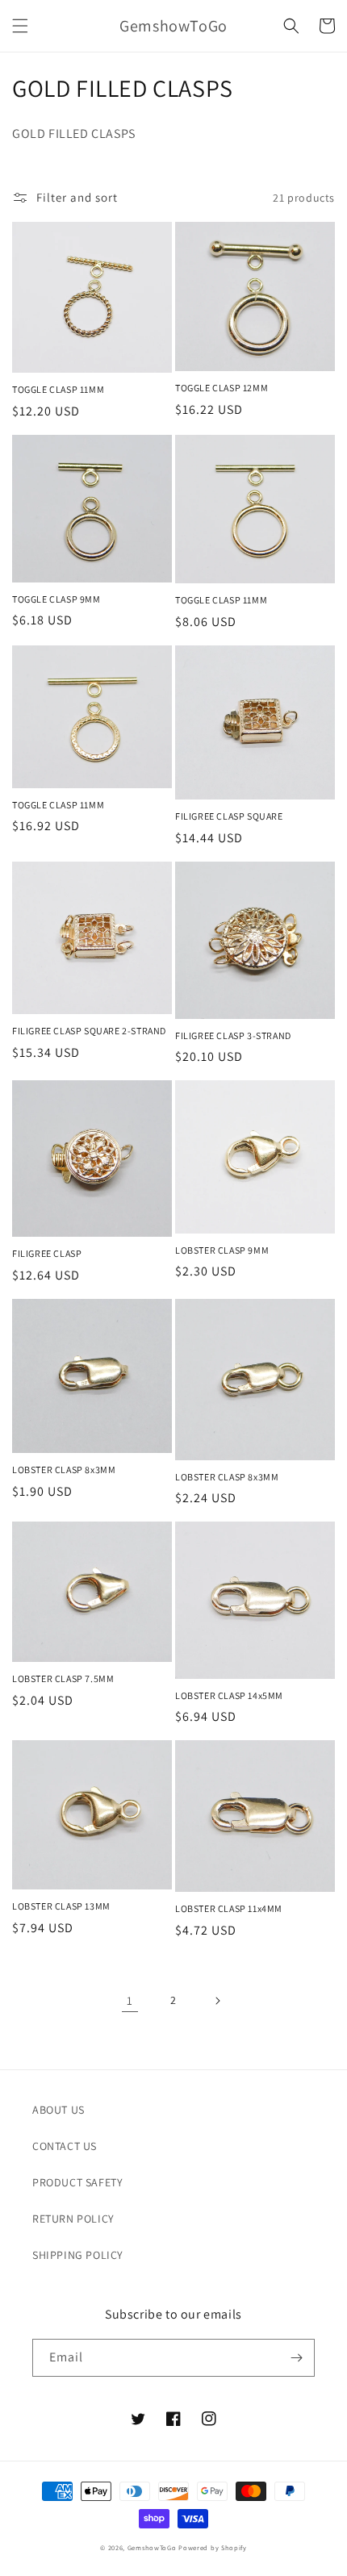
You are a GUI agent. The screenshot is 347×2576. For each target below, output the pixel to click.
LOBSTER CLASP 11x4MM (229, 1908)
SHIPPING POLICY (78, 2255)
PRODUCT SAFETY (77, 2182)
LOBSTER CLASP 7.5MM (63, 1678)
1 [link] (130, 2000)
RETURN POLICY (73, 2219)
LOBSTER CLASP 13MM (61, 1906)
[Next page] (217, 2001)
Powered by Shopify (213, 2547)
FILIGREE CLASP (47, 1253)
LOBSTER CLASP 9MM (222, 1250)
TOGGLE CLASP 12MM (222, 388)
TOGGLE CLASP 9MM (56, 599)
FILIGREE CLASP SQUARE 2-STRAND (89, 1031)
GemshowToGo (152, 2547)
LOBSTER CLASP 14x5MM (229, 1695)
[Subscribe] (296, 2358)
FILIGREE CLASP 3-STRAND (233, 1035)
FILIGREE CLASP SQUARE (229, 816)
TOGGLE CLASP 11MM (58, 389)
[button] (20, 26)
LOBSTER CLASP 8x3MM (64, 1470)
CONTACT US (65, 2146)
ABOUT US (59, 2110)
